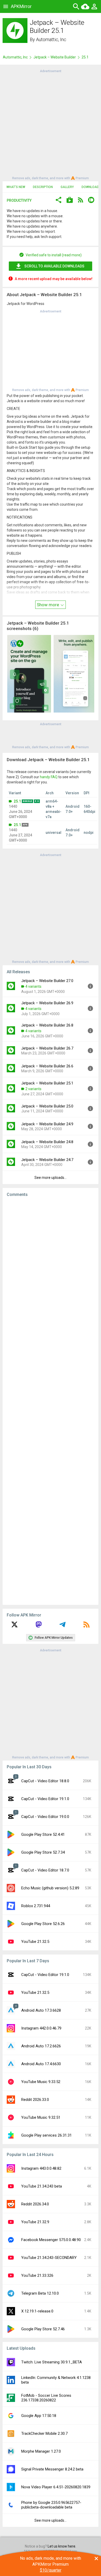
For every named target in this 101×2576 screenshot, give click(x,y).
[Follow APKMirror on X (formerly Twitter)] (15, 1626)
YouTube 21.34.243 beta (42, 2186)
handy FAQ (49, 777)
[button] (59, 201)
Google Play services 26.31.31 (46, 2135)
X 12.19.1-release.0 (37, 2311)
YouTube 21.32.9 (35, 2222)
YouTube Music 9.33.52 (41, 2082)
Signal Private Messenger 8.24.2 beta (52, 2469)
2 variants (33, 1089)
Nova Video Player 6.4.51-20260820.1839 (56, 2487)
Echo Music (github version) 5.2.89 (50, 1888)
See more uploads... (51, 1178)
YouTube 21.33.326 (37, 2275)
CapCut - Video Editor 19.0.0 (45, 1817)
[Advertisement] (51, 124)
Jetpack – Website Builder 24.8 (47, 1142)
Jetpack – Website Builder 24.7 (47, 1160)
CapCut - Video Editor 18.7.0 (45, 1870)
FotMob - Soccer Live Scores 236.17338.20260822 (46, 2398)
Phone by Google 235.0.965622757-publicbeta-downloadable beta (51, 2505)
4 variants (33, 986)
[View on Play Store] (70, 201)
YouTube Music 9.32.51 (41, 2117)
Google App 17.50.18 (39, 2416)
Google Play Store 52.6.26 (43, 1924)
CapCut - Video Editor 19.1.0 (45, 1799)
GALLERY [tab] (67, 187)
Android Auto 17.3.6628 (41, 2010)
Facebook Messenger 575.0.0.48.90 (51, 2240)
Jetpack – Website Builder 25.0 (47, 1106)
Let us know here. (62, 2546)
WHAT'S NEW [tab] (16, 187)
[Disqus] (51, 1401)
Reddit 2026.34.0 (35, 2204)
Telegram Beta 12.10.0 (40, 2293)
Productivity (19, 200)
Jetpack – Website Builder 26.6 (47, 1066)
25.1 (17, 801)
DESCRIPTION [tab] (43, 187)
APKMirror (21, 6)
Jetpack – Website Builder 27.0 (47, 981)
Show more (48, 605)
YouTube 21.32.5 (35, 1942)
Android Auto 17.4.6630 (41, 2064)
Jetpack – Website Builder (55, 57)
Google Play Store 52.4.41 (43, 1834)
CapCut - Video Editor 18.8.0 (45, 1781)
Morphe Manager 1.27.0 (41, 2451)
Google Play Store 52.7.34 (43, 1852)
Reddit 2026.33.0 (35, 2100)
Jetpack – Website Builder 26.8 (47, 1025)
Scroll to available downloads (54, 266)
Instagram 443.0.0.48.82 (41, 2168)
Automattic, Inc (51, 39)
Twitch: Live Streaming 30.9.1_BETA (52, 2362)
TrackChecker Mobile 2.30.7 (44, 2433)
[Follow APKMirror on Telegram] (62, 1626)
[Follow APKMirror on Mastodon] (39, 1626)
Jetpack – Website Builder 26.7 (47, 1048)
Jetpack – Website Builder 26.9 (47, 1003)
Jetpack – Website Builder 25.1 (47, 1083)
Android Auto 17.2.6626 (41, 2046)
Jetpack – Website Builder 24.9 (47, 1124)
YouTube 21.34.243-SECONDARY (49, 2258)
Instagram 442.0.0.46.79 (41, 2028)
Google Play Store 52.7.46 (43, 2329)
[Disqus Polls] (51, 1267)
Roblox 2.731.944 (36, 1906)
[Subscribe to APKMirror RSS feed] (86, 1626)
